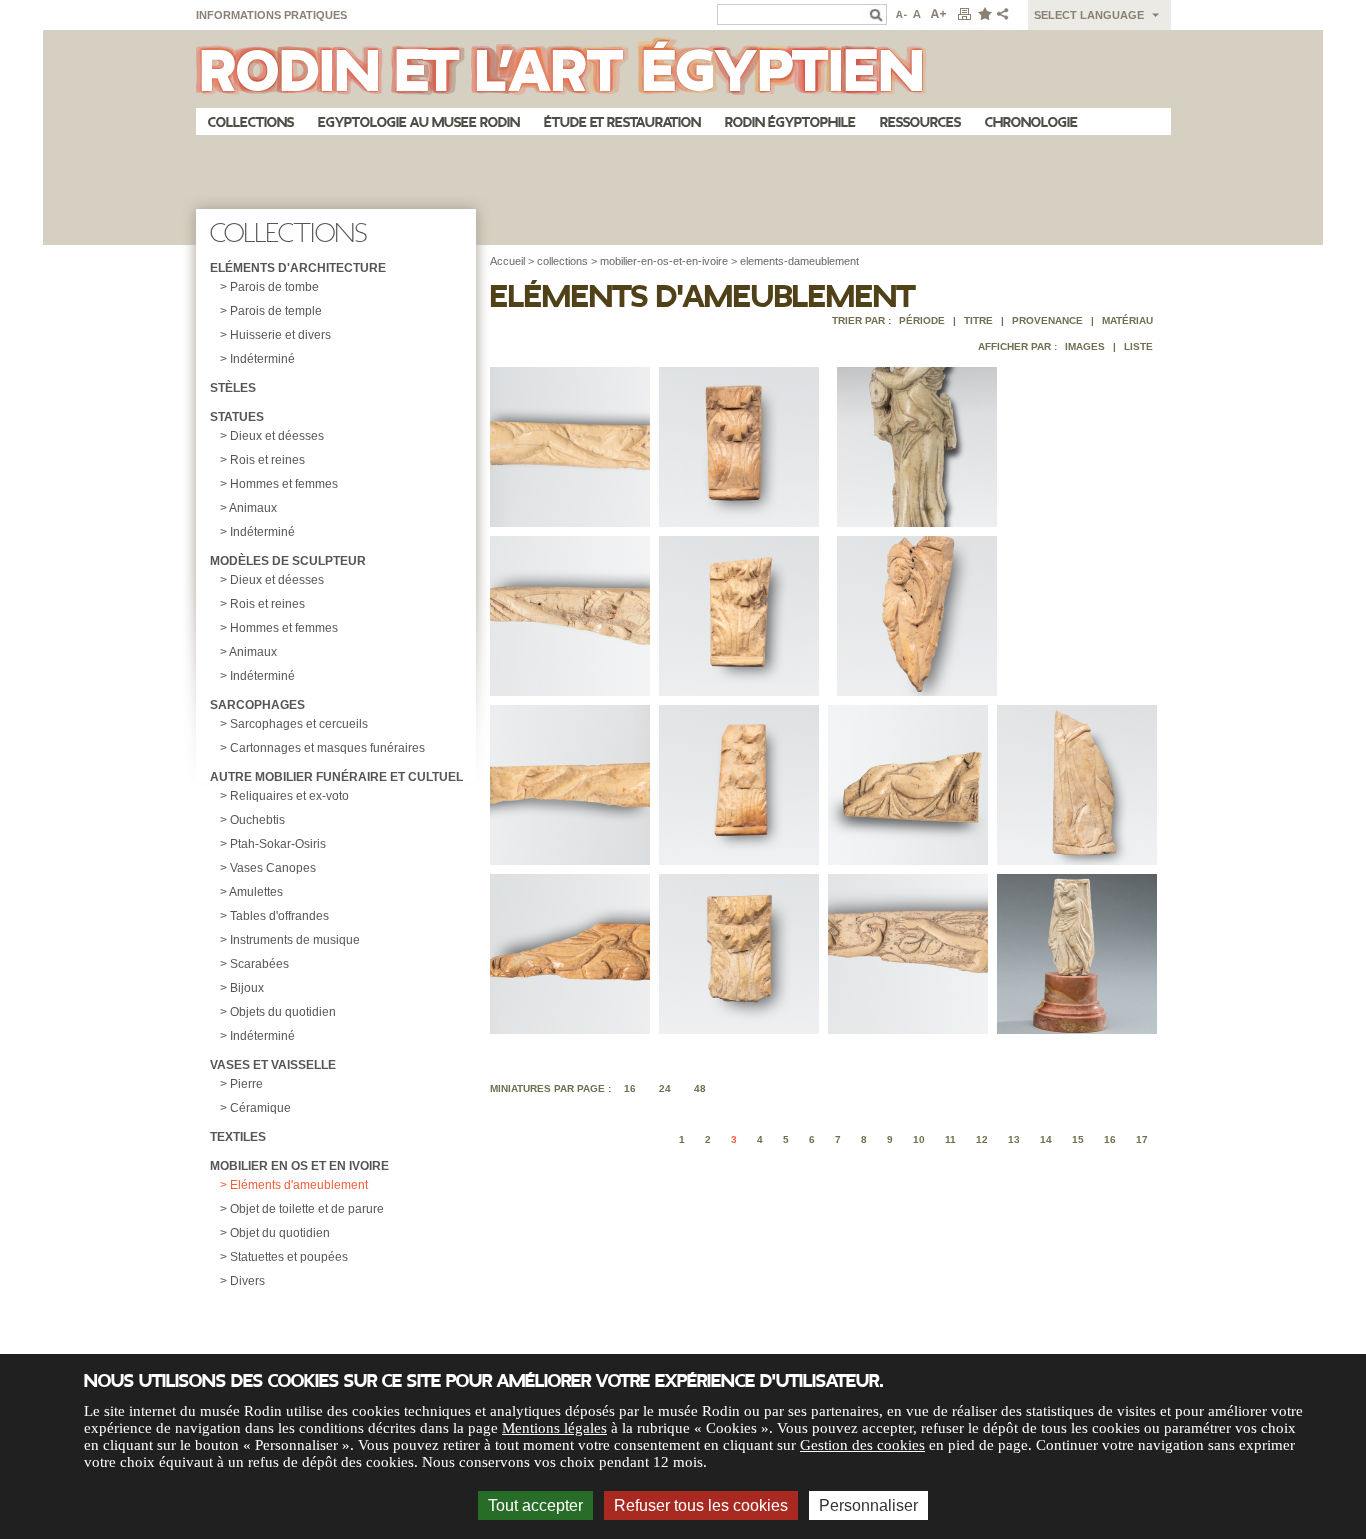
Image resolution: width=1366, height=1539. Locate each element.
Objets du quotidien (283, 1012)
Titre (978, 320)
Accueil (507, 261)
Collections (251, 122)
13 (1014, 1139)
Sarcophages (257, 705)
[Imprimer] (964, 15)
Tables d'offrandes (279, 916)
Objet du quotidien (280, 1233)
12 (982, 1139)
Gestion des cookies (862, 1445)
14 (1046, 1139)
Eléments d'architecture (298, 268)
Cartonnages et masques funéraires (327, 748)
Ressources (920, 122)
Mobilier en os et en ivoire (299, 1166)
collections (562, 261)
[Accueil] (683, 69)
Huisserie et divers (280, 335)
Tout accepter (535, 1505)
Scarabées (259, 964)
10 (919, 1139)
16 (630, 1088)
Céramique (260, 1108)
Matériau (1127, 320)
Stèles (233, 388)
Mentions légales (554, 1428)
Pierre (246, 1084)
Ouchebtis (257, 820)
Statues (237, 417)
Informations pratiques (271, 15)
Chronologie (1031, 122)
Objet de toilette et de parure (307, 1209)
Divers (247, 1281)
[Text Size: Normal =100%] (918, 15)
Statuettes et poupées (289, 1257)
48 (700, 1088)
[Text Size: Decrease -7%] (899, 15)
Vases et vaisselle (273, 1065)
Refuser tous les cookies (701, 1505)
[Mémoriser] (984, 15)
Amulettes (256, 892)
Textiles (238, 1137)
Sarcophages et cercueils (299, 724)
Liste (1138, 346)
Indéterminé (262, 359)
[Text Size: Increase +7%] (939, 15)
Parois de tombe (274, 287)
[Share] (1007, 15)
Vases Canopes (273, 868)
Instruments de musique (295, 940)
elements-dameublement (799, 261)
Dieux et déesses (277, 436)
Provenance (1047, 320)
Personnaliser (868, 1505)
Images (1085, 346)
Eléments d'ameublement (299, 1185)
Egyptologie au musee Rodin (419, 122)
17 (1142, 1139)
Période (922, 320)
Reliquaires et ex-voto (289, 796)
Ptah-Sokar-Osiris (278, 844)
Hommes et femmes (284, 484)
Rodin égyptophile (790, 122)
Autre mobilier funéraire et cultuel (336, 777)
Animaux (253, 508)
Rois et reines (267, 460)
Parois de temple (276, 311)
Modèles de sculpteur (288, 561)
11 (950, 1139)
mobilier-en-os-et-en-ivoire (664, 261)
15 (1078, 1139)
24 (665, 1088)
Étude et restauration (622, 122)
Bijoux (247, 988)
